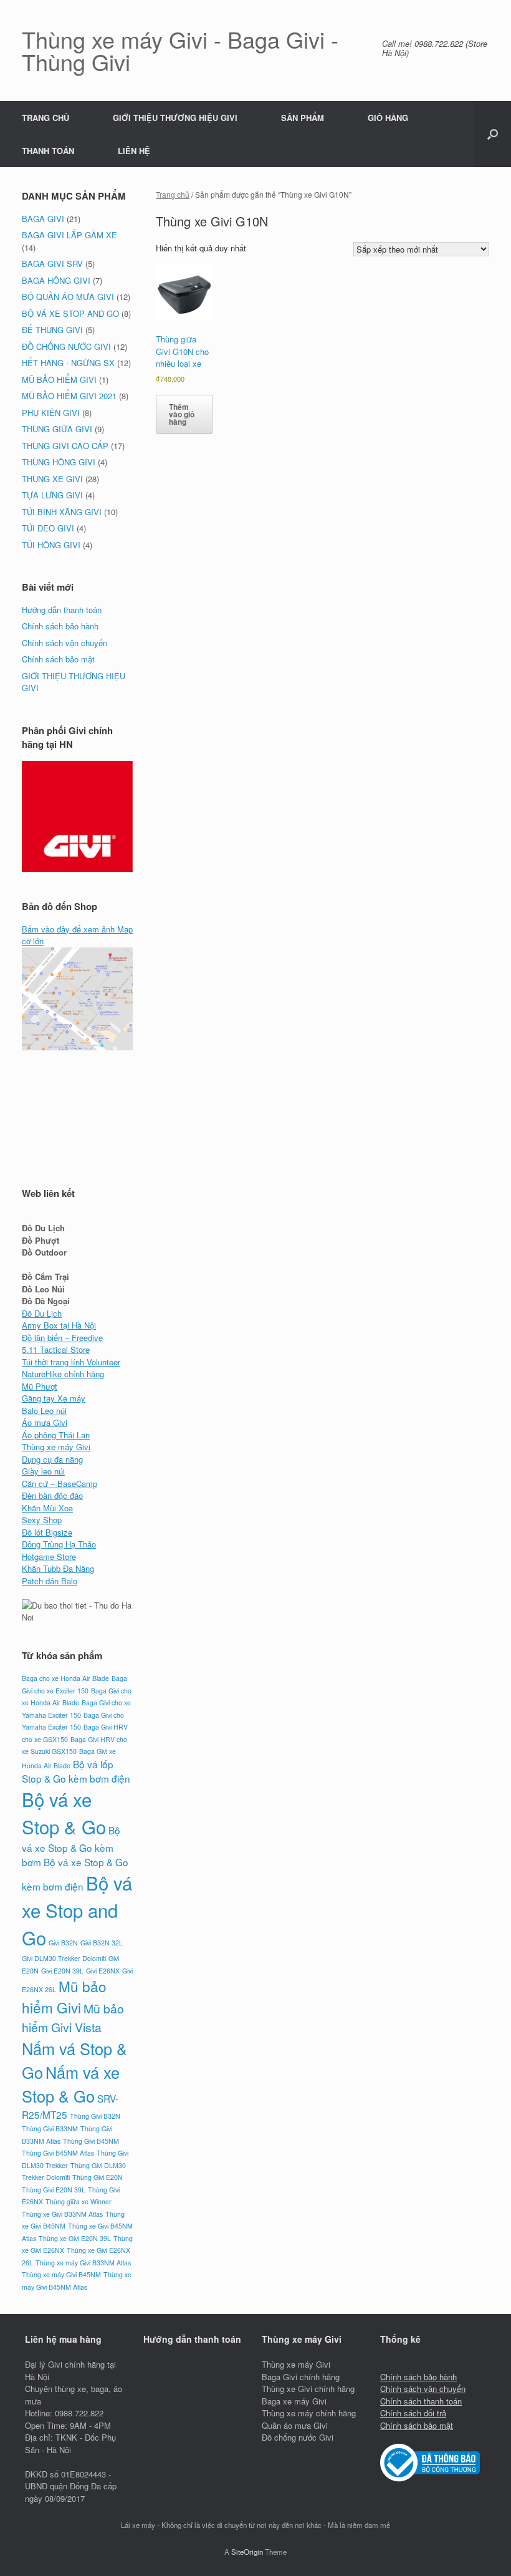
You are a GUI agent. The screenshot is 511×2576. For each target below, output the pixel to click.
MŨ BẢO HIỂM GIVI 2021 (69, 396)
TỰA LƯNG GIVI (52, 495)
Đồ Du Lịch (42, 1313)
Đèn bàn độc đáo (52, 1495)
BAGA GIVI (43, 219)
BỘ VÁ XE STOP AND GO (70, 313)
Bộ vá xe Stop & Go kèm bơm (71, 1846)
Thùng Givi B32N (95, 2116)
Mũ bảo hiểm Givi (64, 1997)
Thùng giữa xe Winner (79, 2201)
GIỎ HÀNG (388, 118)
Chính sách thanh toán (421, 2401)
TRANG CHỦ (45, 118)
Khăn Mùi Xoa (47, 1508)
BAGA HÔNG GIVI (56, 280)
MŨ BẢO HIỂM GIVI (59, 380)
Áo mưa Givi (45, 1422)
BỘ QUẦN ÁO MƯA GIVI (68, 297)
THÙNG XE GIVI (52, 479)
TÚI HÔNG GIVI (51, 545)
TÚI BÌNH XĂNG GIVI (62, 512)
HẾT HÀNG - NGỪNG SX (68, 363)
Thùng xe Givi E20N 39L (75, 2238)
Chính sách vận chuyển (64, 643)
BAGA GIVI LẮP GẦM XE (69, 235)
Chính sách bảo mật (58, 659)
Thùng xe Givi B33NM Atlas (62, 2214)
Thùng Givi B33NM (50, 2128)
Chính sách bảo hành (60, 626)
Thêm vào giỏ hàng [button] (182, 414)
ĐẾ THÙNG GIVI (52, 330)
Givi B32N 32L (102, 1943)
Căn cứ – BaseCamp (60, 1484)
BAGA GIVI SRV (52, 264)
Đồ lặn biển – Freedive (62, 1338)
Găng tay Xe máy (54, 1398)
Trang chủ (173, 194)
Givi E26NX (103, 1971)
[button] (493, 134)
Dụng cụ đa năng (52, 1459)
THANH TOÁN (48, 151)
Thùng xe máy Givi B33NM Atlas (83, 2263)
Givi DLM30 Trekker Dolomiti (64, 1958)
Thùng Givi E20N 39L (54, 2190)
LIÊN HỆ (134, 151)
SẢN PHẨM (303, 118)
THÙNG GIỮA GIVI (57, 429)
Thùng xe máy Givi (56, 1447)
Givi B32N (63, 1943)
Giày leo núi (43, 1471)
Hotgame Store (49, 1557)
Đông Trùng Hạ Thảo (59, 1544)
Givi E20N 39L (62, 1971)
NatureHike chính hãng (63, 1374)
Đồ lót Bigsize (47, 1532)
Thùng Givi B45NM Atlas (58, 2153)
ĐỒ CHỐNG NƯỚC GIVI (66, 346)
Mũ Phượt (40, 1386)
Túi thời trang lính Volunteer (71, 1362)
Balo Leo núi (44, 1411)
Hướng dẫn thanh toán (62, 610)
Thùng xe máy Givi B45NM (61, 2274)
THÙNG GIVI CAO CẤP (65, 446)
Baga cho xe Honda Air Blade (65, 1678)
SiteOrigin (247, 2552)
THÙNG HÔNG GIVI (59, 462)
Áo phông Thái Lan (56, 1435)
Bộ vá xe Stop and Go (77, 1910)
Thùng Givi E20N (98, 2177)
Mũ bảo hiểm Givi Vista (73, 2018)
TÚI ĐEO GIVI (48, 528)
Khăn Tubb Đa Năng (58, 1568)
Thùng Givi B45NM (91, 2141)
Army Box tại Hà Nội (59, 1325)
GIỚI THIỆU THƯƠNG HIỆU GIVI (175, 118)
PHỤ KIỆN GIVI (51, 413)
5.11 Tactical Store (56, 1349)
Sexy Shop (42, 1520)
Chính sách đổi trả (413, 2413)
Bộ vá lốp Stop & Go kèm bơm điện (76, 1771)
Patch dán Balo (50, 1581)
